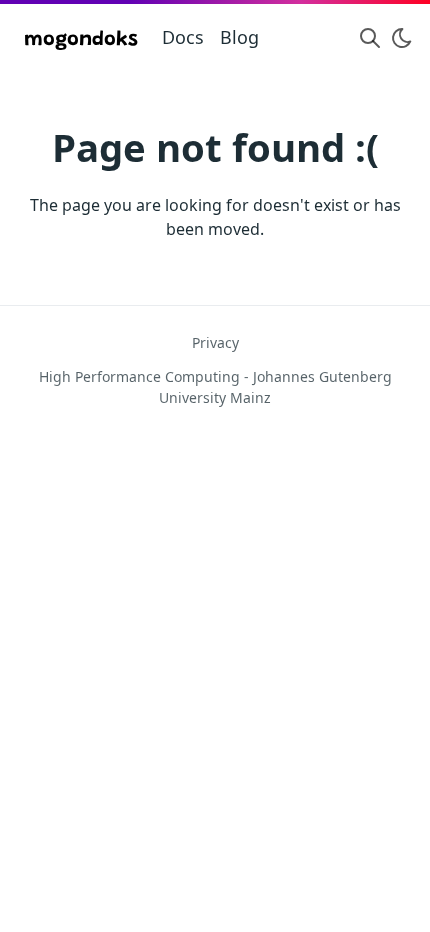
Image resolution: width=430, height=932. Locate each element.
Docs (183, 37)
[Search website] (370, 38)
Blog (239, 37)
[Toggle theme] (402, 38)
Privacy (215, 342)
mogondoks (81, 40)
